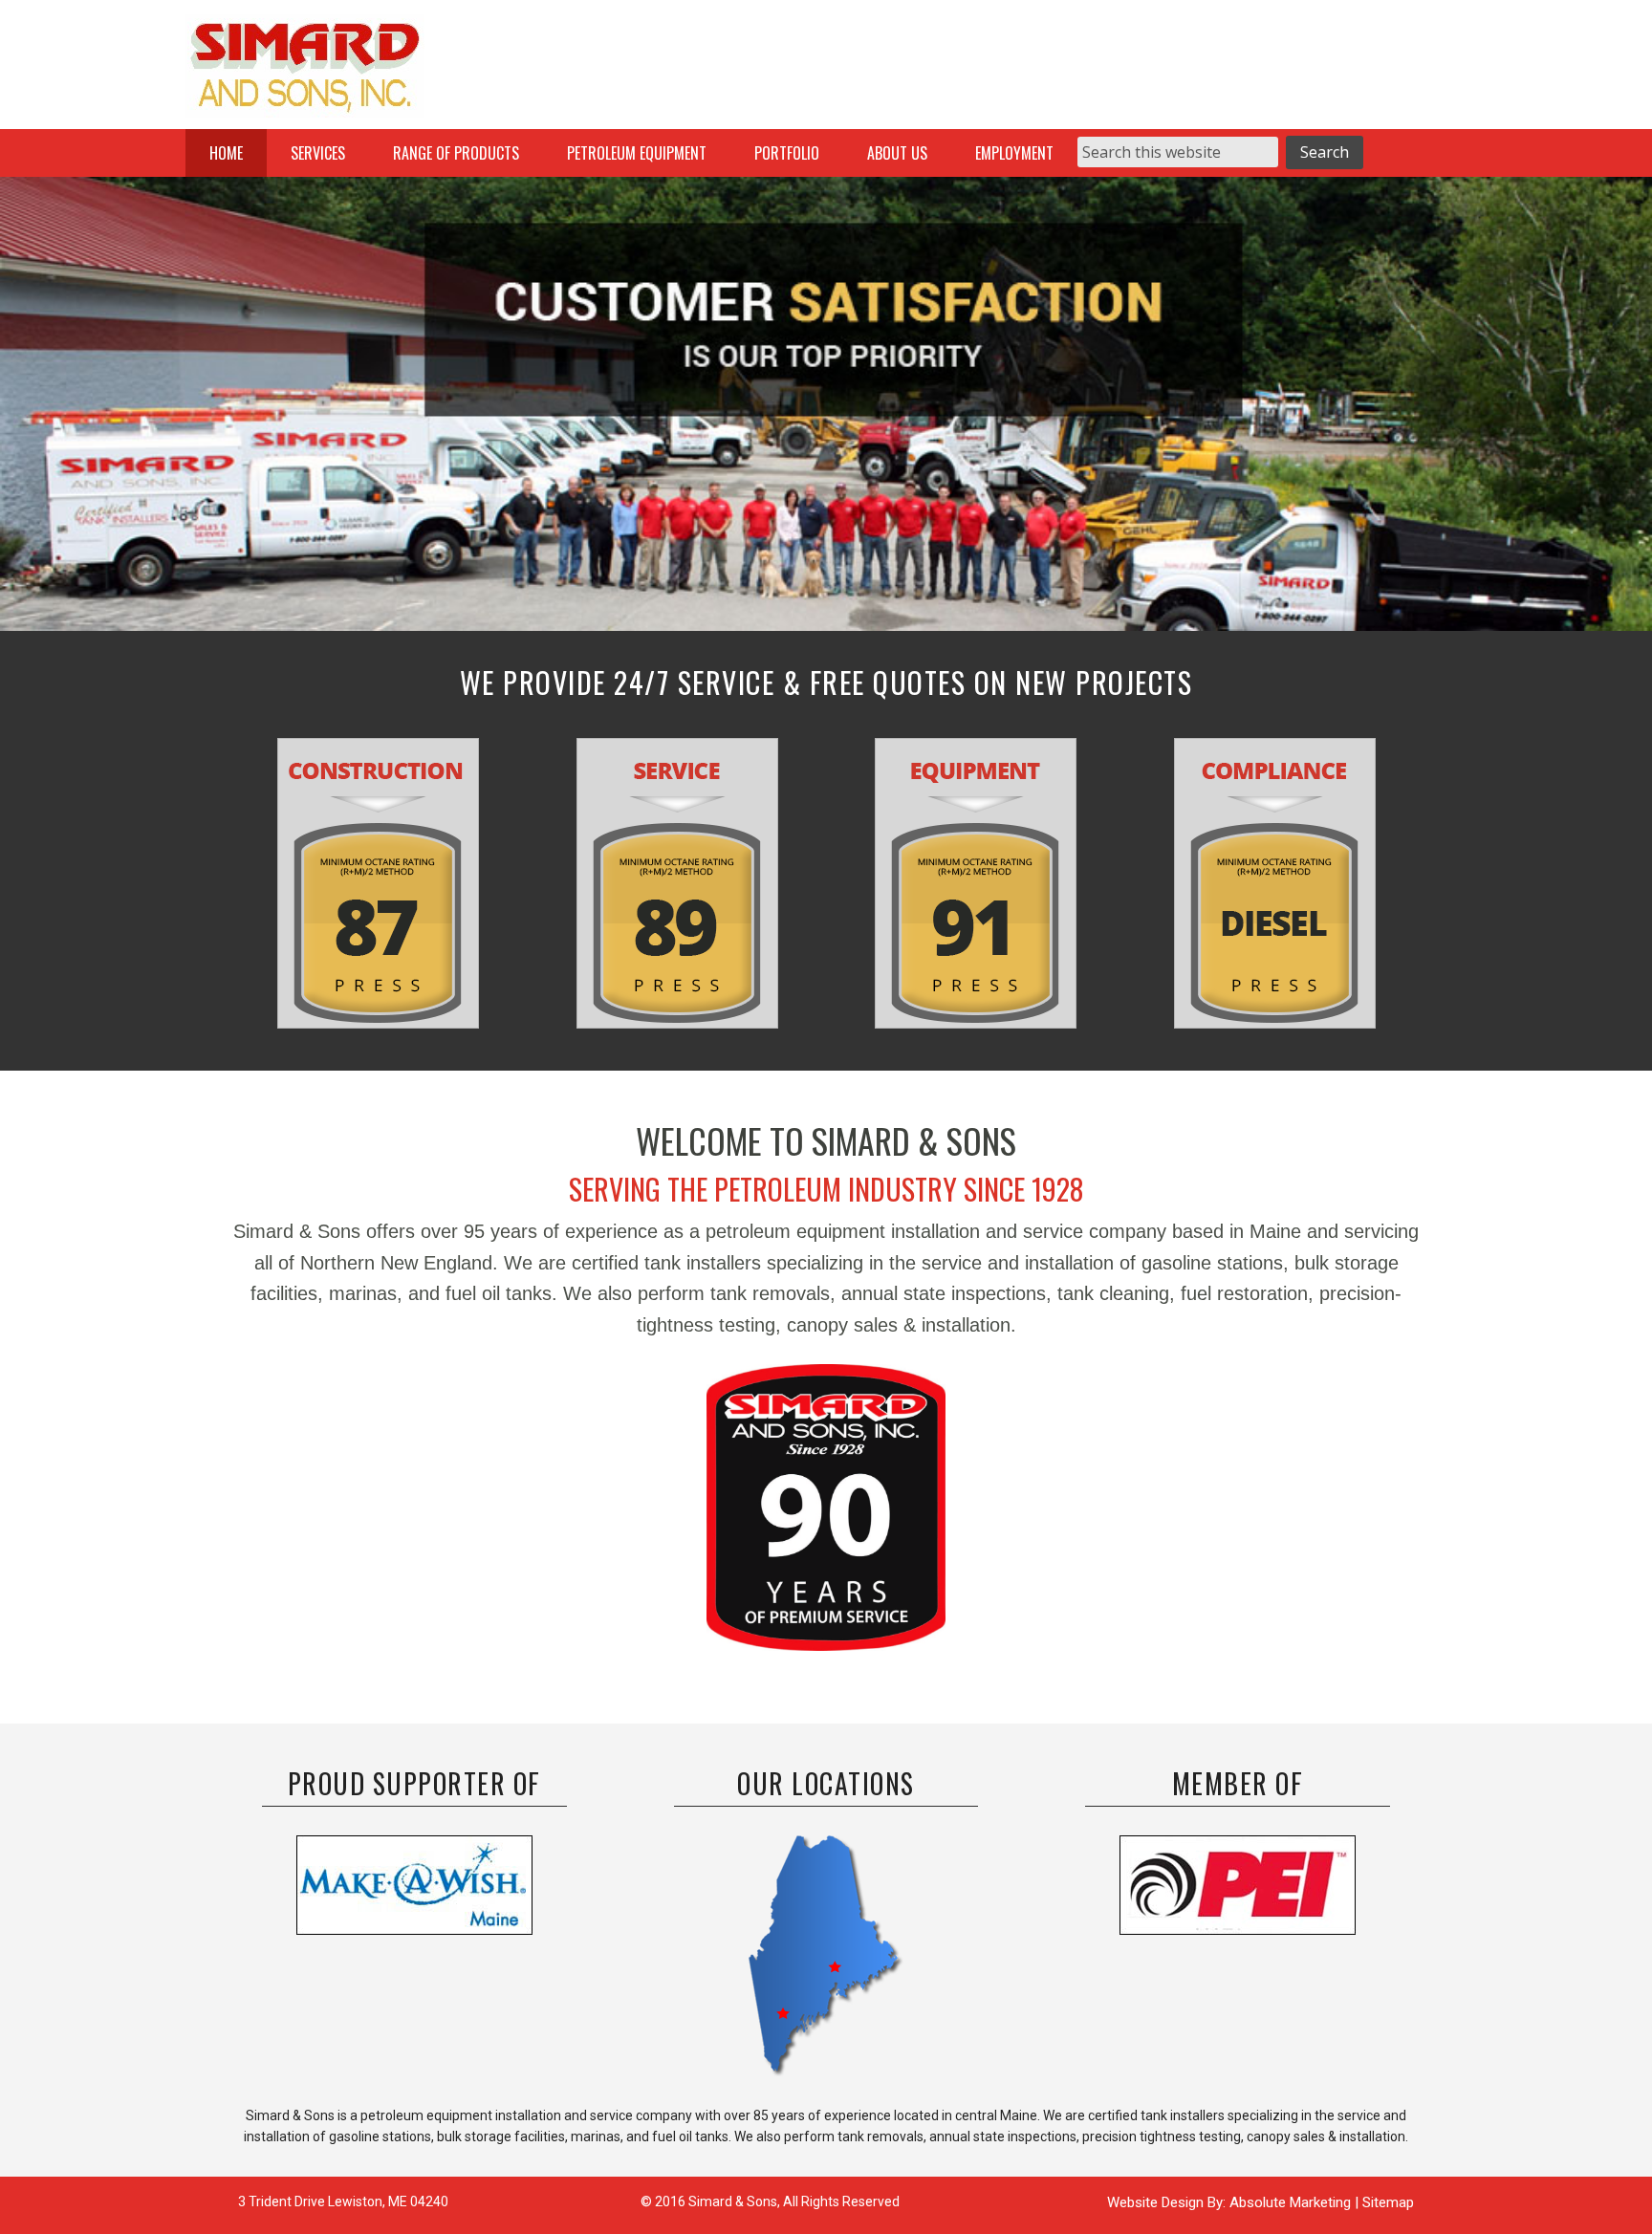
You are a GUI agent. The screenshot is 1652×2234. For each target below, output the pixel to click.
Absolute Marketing (1292, 2202)
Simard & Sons (305, 72)
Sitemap (1388, 2202)
